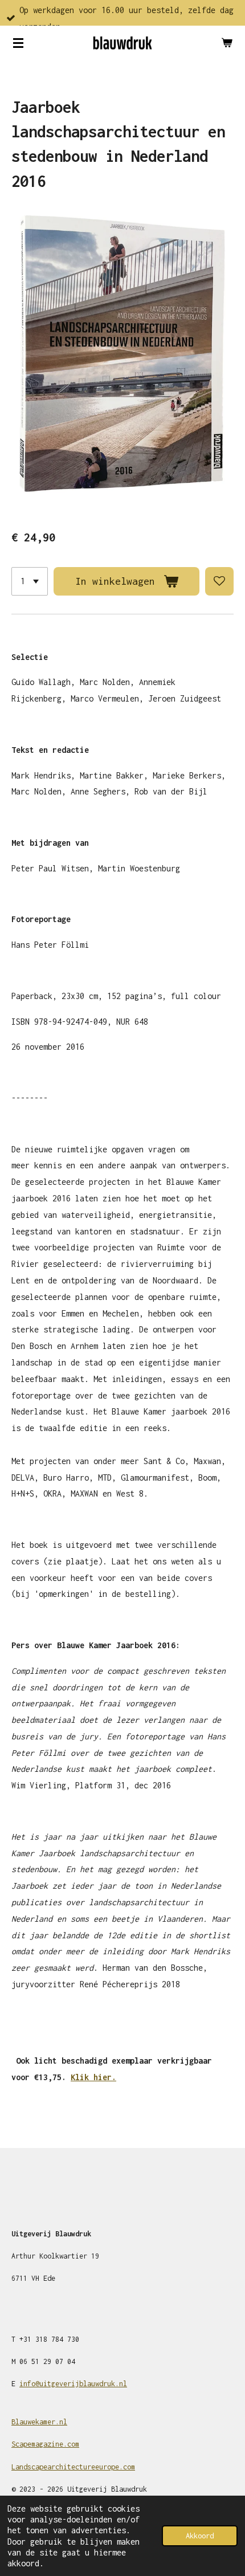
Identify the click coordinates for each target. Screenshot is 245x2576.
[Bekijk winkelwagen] (227, 43)
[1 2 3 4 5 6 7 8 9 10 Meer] (30, 581)
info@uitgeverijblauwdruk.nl (73, 2384)
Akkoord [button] (200, 2536)
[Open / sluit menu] (18, 43)
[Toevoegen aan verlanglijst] (219, 581)
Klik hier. (93, 2077)
